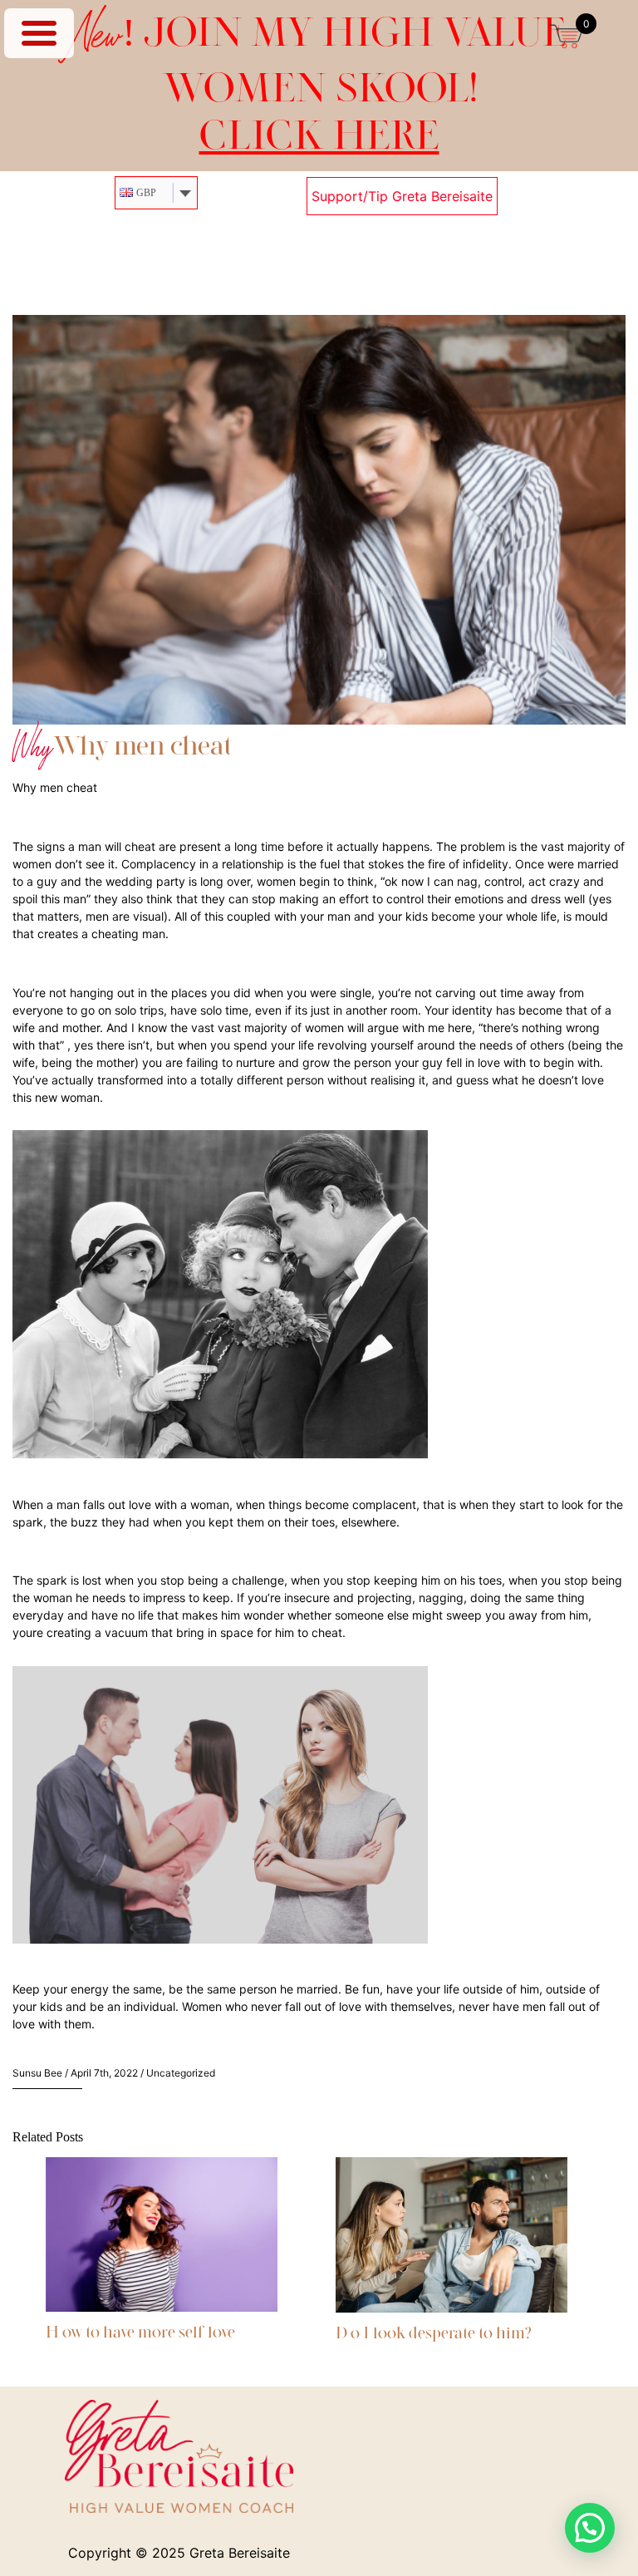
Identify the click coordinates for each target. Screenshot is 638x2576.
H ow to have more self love (140, 2331)
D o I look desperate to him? (434, 2332)
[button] (590, 2528)
